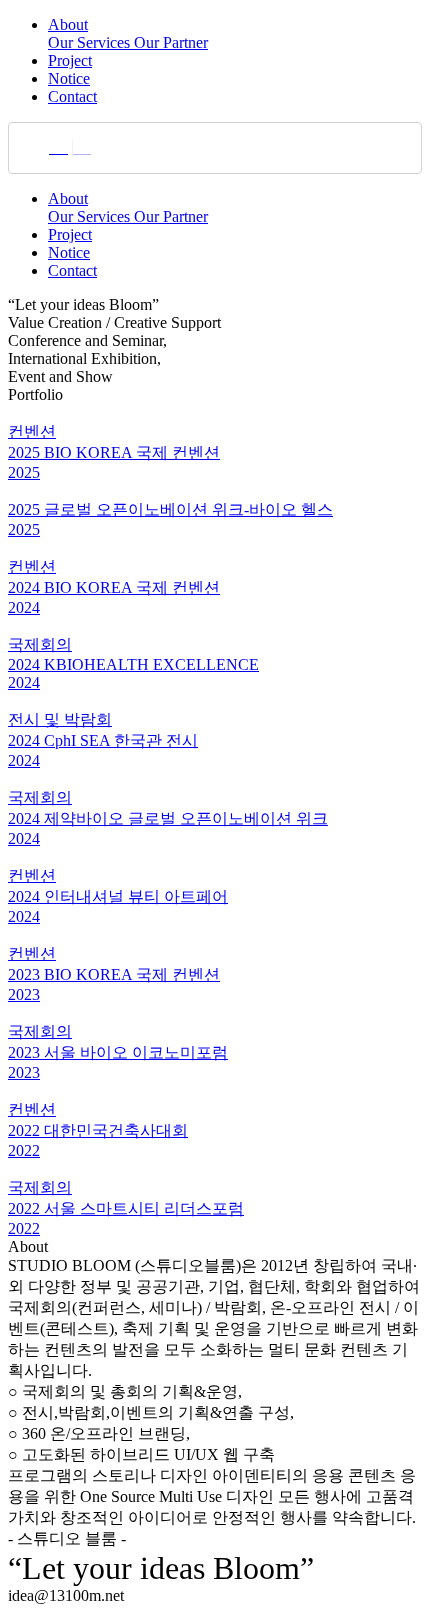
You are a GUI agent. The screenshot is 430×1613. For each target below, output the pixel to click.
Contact (72, 96)
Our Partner (171, 42)
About (68, 24)
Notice (69, 78)
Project (70, 60)
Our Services (91, 42)
